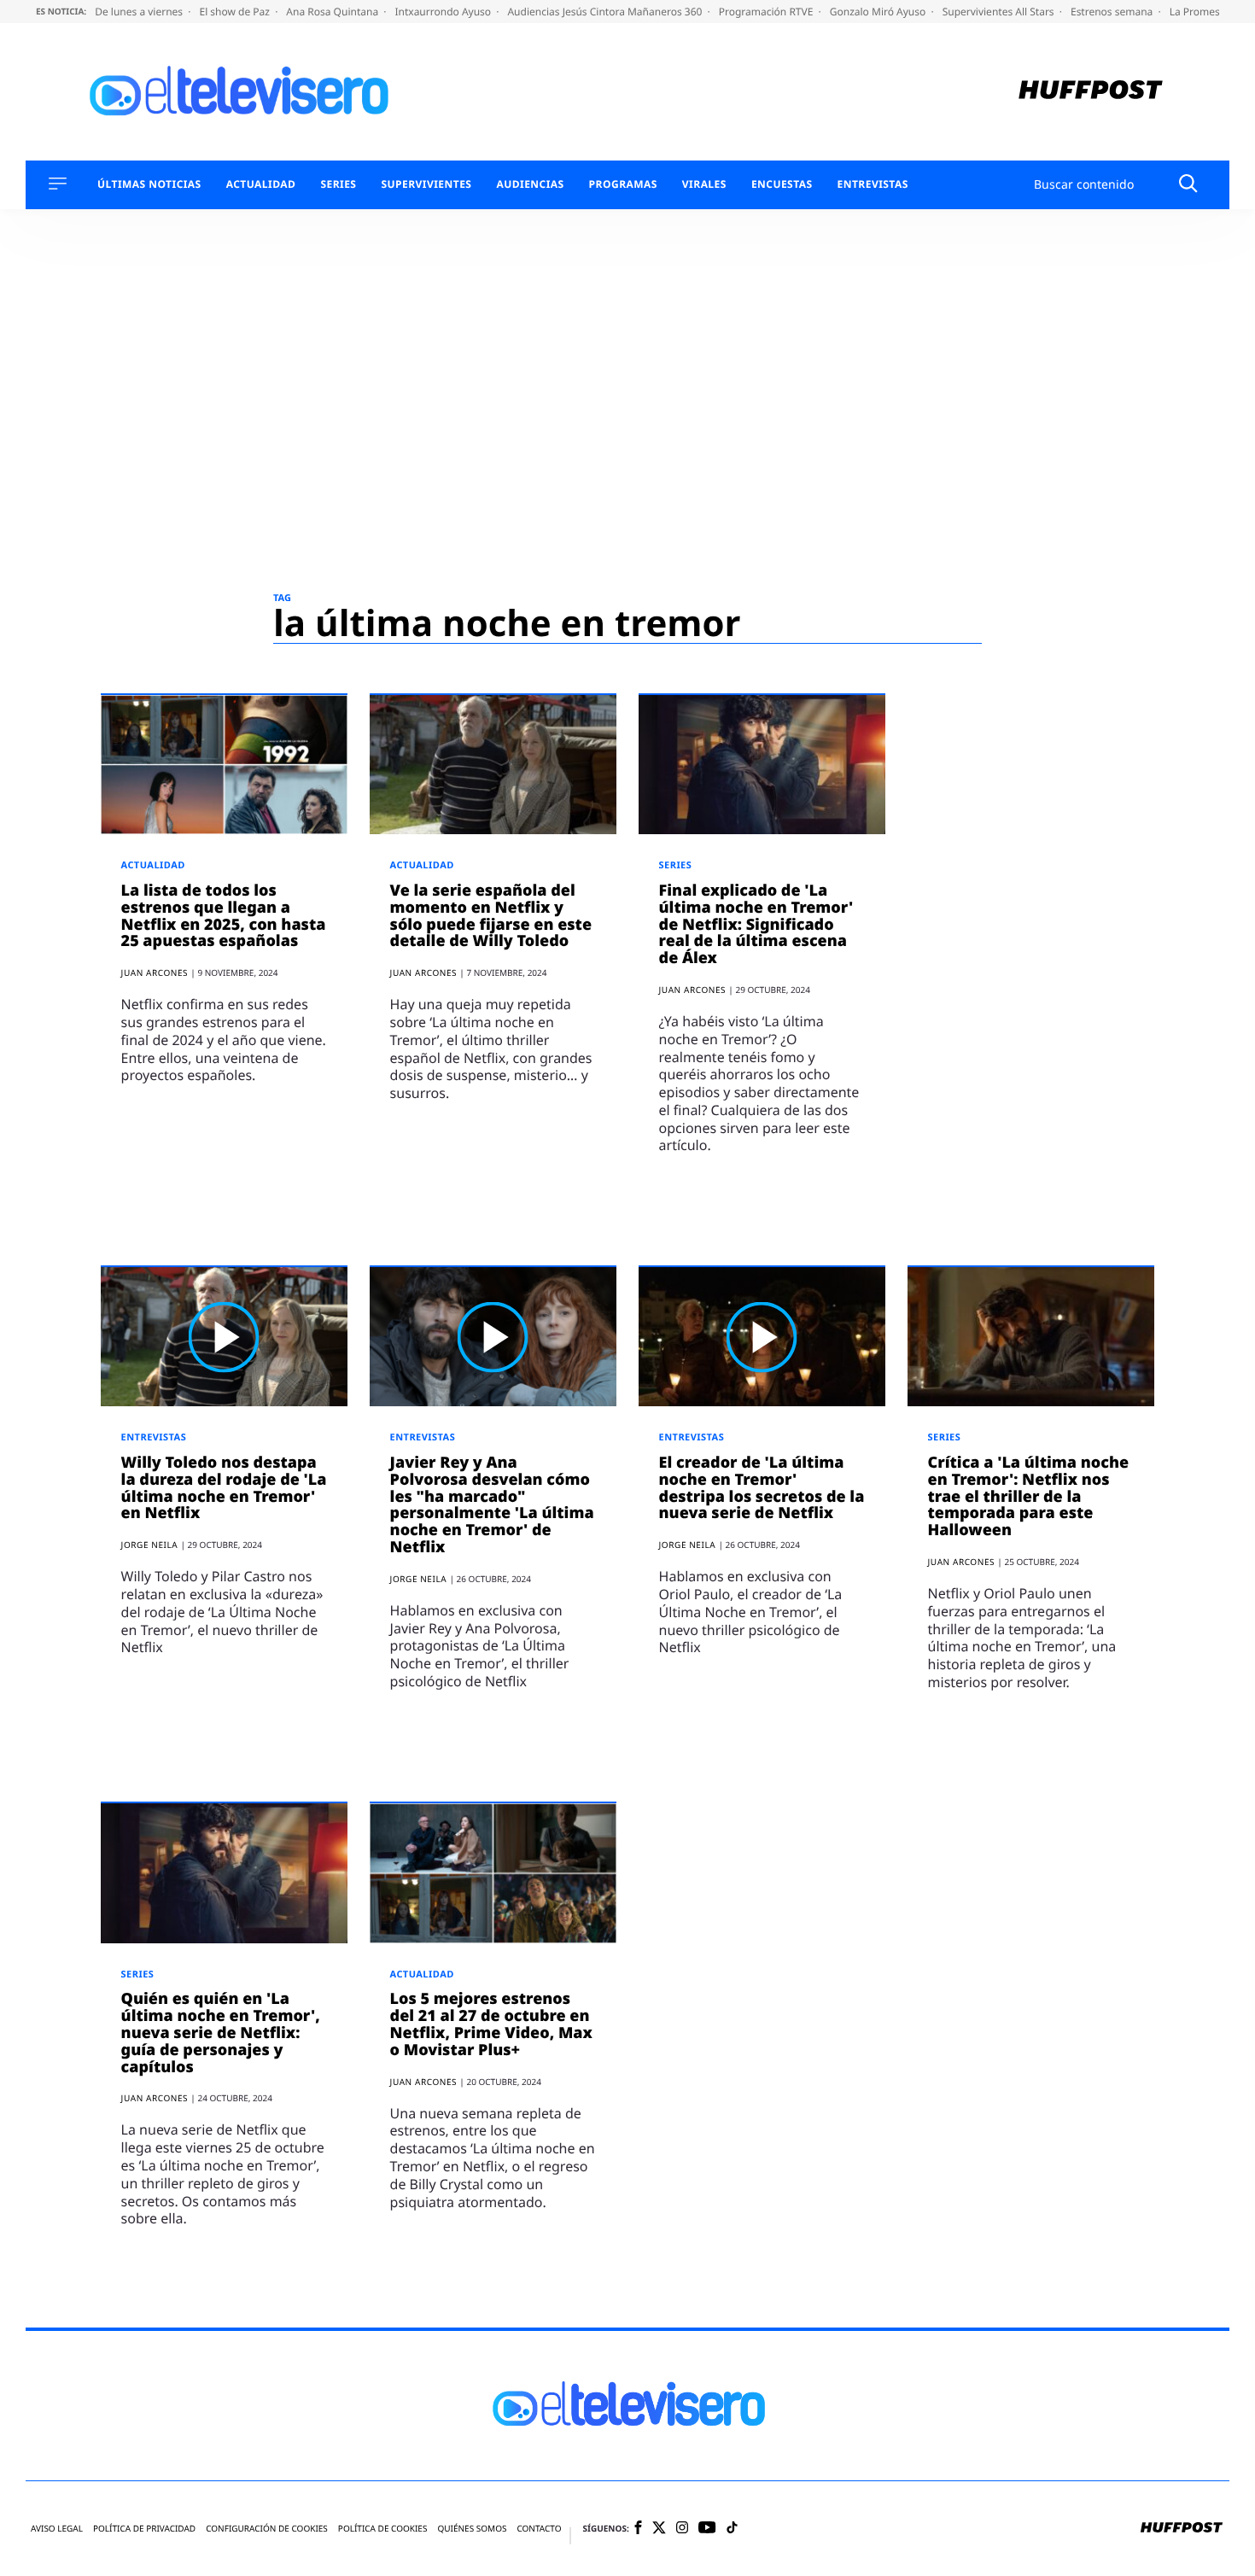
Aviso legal (57, 2529)
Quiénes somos (472, 2529)
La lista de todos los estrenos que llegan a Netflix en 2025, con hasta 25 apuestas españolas (224, 916)
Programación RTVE (768, 12)
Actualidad (261, 184)
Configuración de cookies (267, 2529)
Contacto (539, 2529)
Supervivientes (426, 184)
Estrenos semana (1113, 12)
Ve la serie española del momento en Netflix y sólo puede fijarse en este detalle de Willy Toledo (491, 916)
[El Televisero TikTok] (732, 2529)
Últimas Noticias (149, 184)
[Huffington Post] (1091, 92)
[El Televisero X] (659, 2529)
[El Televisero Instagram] (682, 2529)
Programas (623, 184)
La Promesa (1199, 12)
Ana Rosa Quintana (333, 12)
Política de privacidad (144, 2529)
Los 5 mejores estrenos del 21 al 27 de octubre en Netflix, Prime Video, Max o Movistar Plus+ (491, 2024)
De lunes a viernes (140, 12)
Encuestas (782, 184)
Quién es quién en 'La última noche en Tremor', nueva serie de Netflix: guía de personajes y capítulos (221, 2033)
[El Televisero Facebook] (638, 2529)
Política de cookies (383, 2529)
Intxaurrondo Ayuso (444, 12)
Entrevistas (873, 184)
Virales (704, 184)
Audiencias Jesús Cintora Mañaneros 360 (606, 12)
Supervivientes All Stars (1000, 12)
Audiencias (530, 184)
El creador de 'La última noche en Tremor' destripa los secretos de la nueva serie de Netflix (762, 1488)
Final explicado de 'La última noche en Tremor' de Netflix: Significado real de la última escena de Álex (756, 924)
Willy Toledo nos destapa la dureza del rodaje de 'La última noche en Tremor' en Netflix (224, 1488)
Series (338, 184)
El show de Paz (236, 12)
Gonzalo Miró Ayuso (879, 12)
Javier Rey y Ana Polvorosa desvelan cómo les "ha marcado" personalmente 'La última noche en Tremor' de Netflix (492, 1505)
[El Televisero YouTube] (707, 2529)
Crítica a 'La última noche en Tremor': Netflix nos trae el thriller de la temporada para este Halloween (1029, 1496)
